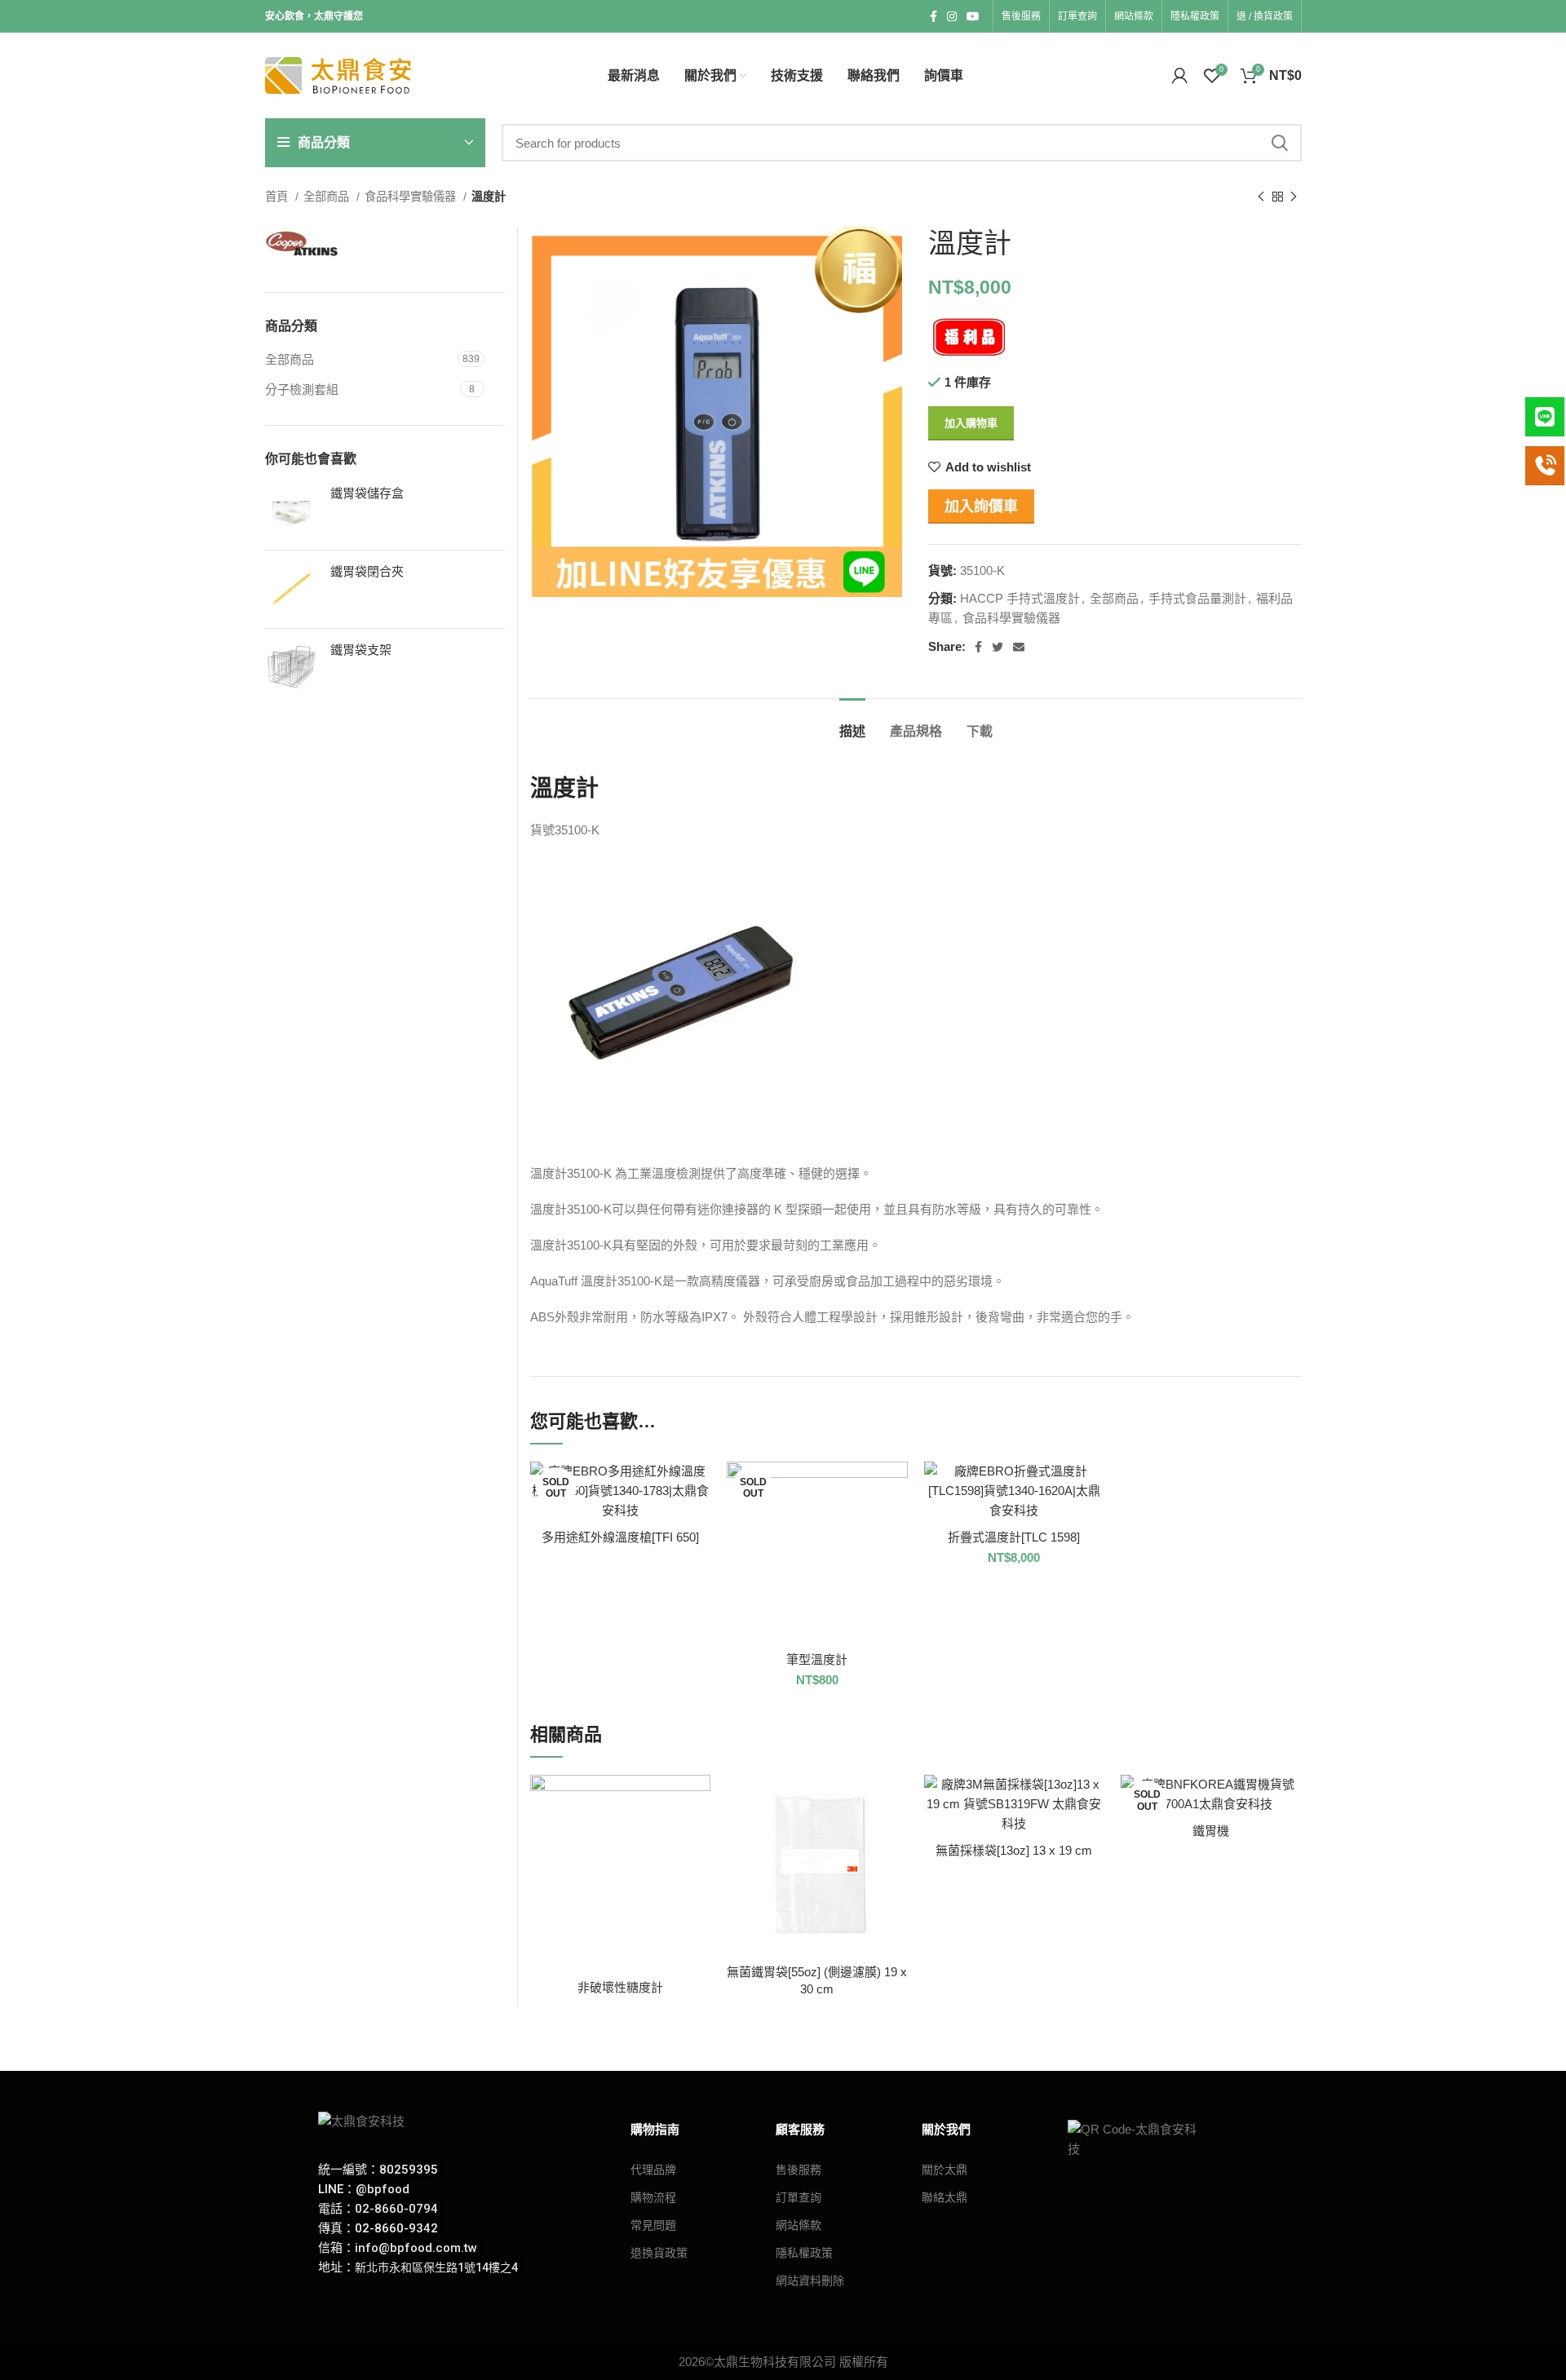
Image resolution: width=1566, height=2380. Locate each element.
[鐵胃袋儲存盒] (292, 511)
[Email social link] (1019, 647)
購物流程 (653, 2197)
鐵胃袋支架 (361, 650)
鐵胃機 (1211, 1831)
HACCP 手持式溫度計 (1020, 598)
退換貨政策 (659, 2253)
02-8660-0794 (396, 2209)
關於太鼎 (944, 2170)
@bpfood (383, 2189)
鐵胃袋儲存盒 (367, 493)
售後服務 (798, 2170)
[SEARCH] (1280, 143)
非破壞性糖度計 (620, 1987)
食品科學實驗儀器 (412, 197)
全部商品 (328, 197)
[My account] (1180, 76)
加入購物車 (971, 423)
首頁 (278, 197)
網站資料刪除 (810, 2280)
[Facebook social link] (933, 16)
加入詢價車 (981, 507)
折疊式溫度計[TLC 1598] (1014, 1537)
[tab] (852, 723)
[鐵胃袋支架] (292, 668)
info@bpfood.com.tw (416, 2248)
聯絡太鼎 (944, 2197)
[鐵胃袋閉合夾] (292, 589)
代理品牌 (653, 2170)
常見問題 (653, 2225)
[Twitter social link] (998, 647)
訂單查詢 (798, 2197)
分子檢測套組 (302, 389)
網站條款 (798, 2225)
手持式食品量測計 (1197, 598)
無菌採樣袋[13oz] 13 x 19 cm (1014, 1850)
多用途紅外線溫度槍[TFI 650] (620, 1537)
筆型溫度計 (817, 1659)
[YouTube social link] (973, 16)
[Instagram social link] (952, 16)
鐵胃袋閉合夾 (367, 571)
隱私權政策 (804, 2253)
